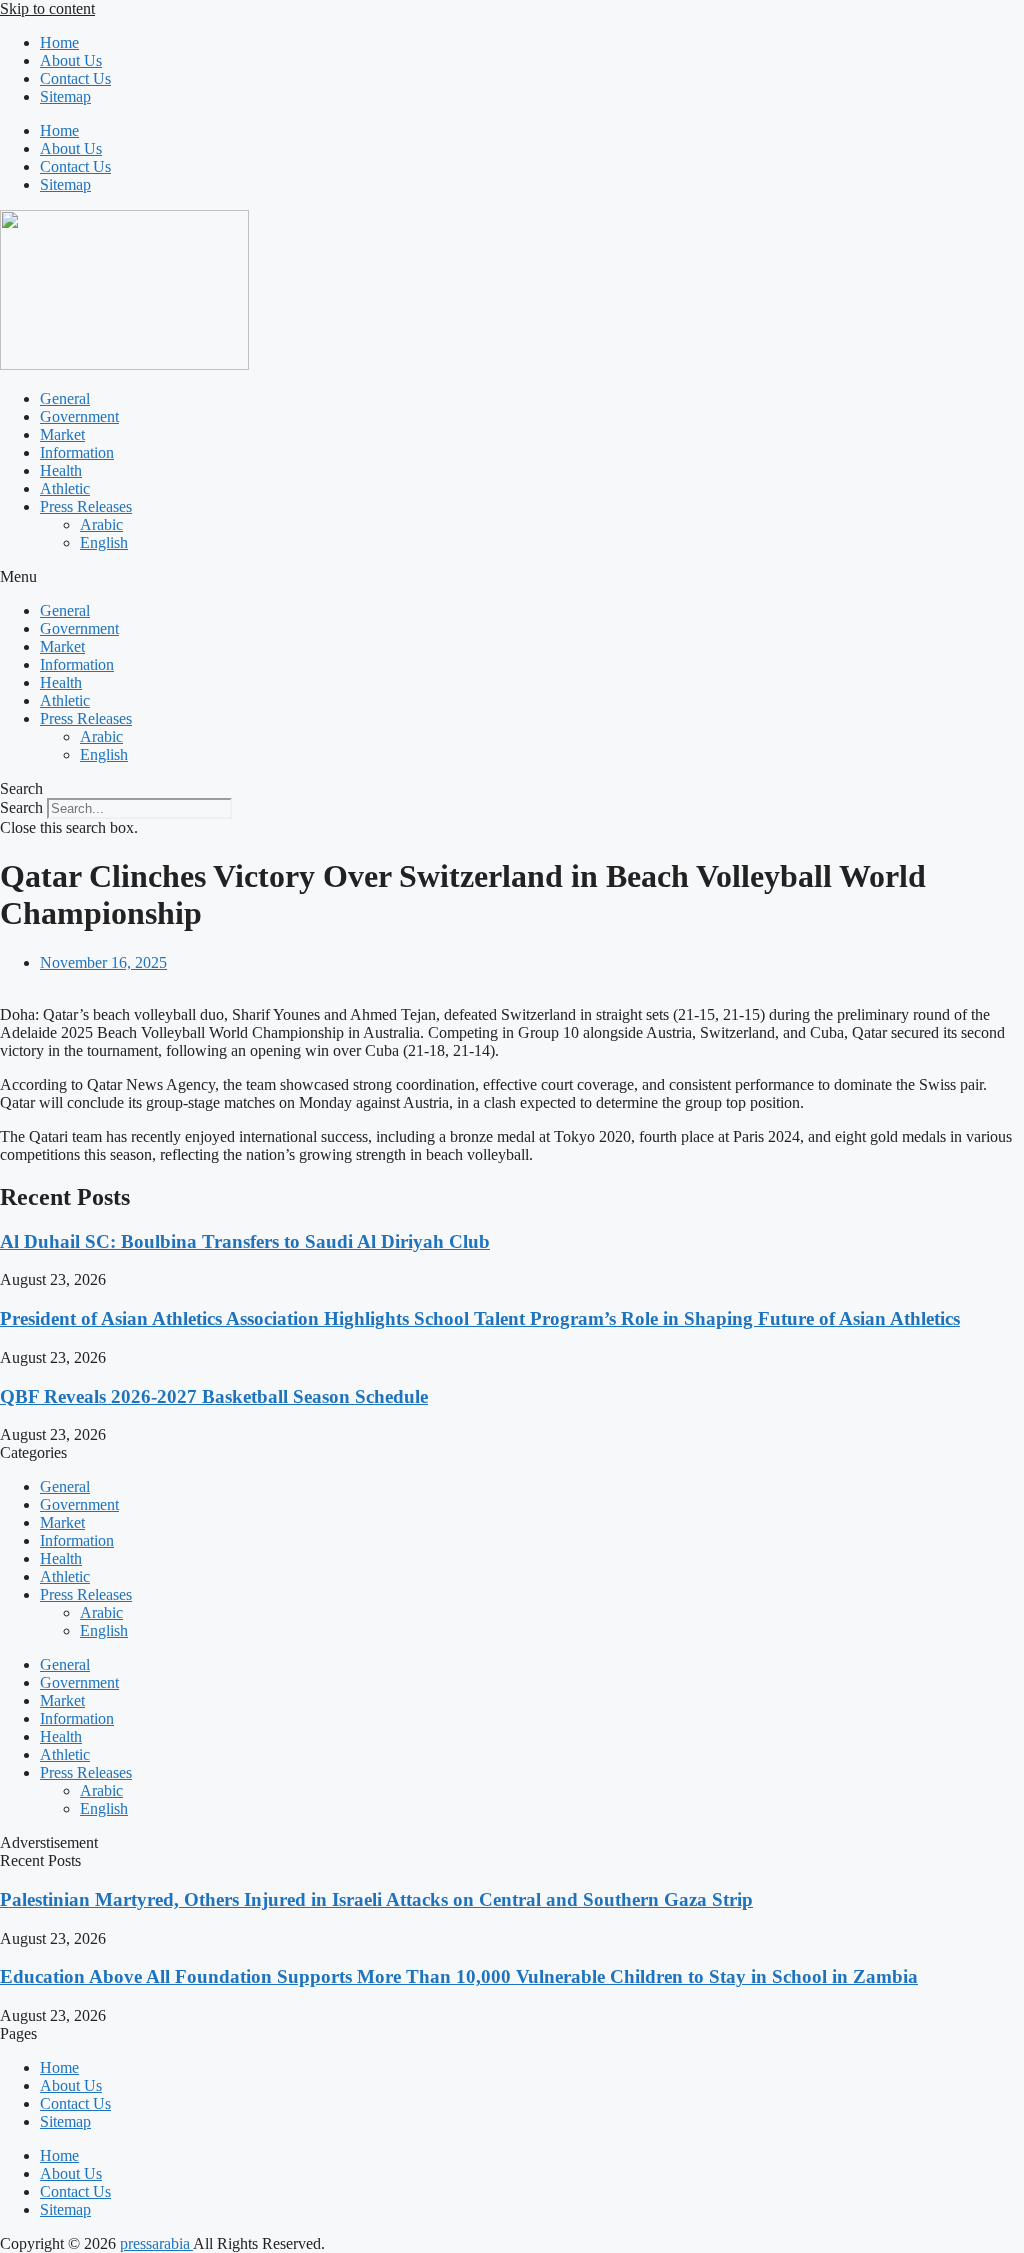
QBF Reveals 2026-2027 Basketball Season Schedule (214, 1396)
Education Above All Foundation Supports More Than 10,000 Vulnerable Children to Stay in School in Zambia (459, 1976)
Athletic (65, 488)
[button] (512, 577)
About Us (71, 60)
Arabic (101, 524)
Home (59, 42)
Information (77, 452)
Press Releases (86, 506)
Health (61, 470)
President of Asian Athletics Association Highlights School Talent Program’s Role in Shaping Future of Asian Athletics (480, 1318)
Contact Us (75, 78)
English (104, 542)
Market (62, 434)
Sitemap (65, 96)
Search (21, 807)
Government (79, 416)
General (65, 398)
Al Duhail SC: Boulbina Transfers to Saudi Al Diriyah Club (245, 1241)
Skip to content (47, 8)
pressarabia (156, 2243)
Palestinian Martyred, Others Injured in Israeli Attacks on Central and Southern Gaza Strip (376, 1899)
